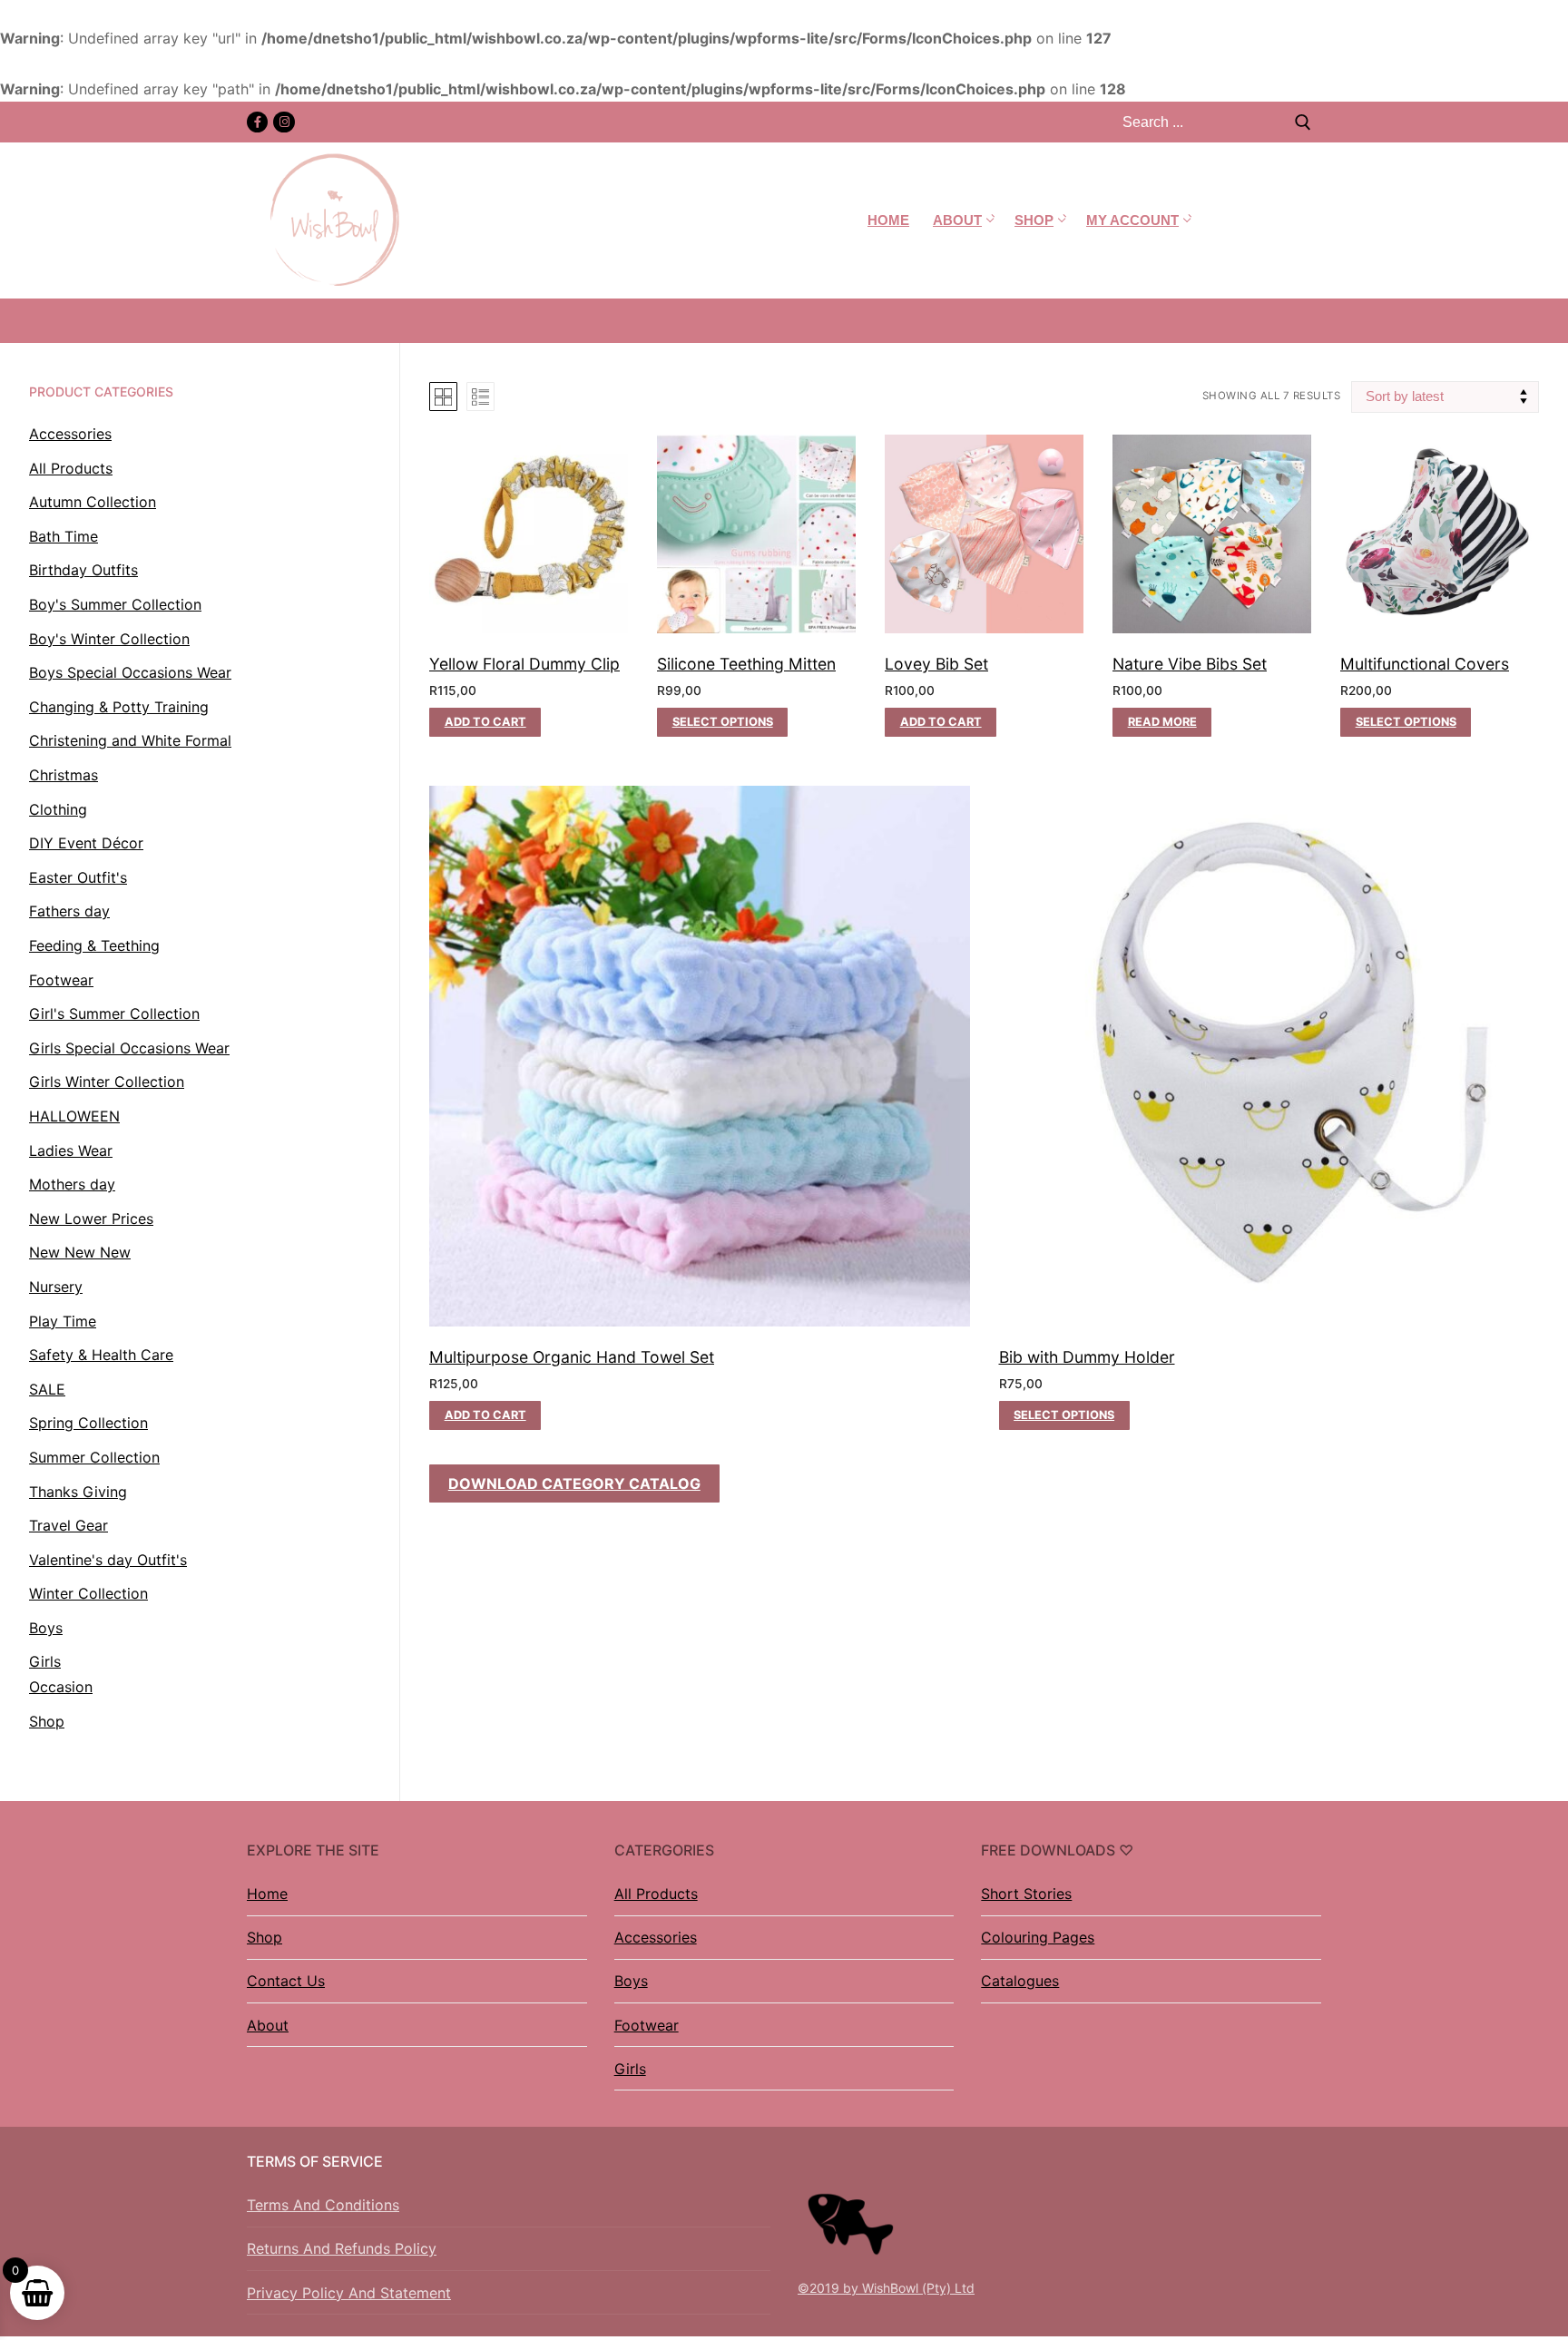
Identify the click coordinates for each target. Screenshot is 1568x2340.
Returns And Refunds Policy (342, 2248)
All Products (656, 1894)
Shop (265, 1937)
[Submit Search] (1303, 122)
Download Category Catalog (574, 1483)
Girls (630, 2069)
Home (267, 1894)
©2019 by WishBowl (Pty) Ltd (886, 2288)
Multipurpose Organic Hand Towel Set (572, 1357)
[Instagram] (284, 122)
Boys (631, 1981)
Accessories (656, 1937)
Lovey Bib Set (936, 664)
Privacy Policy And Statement (349, 2293)
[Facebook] (257, 122)
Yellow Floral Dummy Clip (524, 664)
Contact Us (286, 1981)
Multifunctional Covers (1425, 664)
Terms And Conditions (323, 2205)
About (268, 2025)
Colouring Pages (1038, 1937)
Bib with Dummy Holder (1087, 1357)
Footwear (647, 2025)
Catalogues (1020, 1981)
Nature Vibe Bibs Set (1190, 664)
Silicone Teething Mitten (746, 664)
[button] (485, 722)
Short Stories (1026, 1894)
